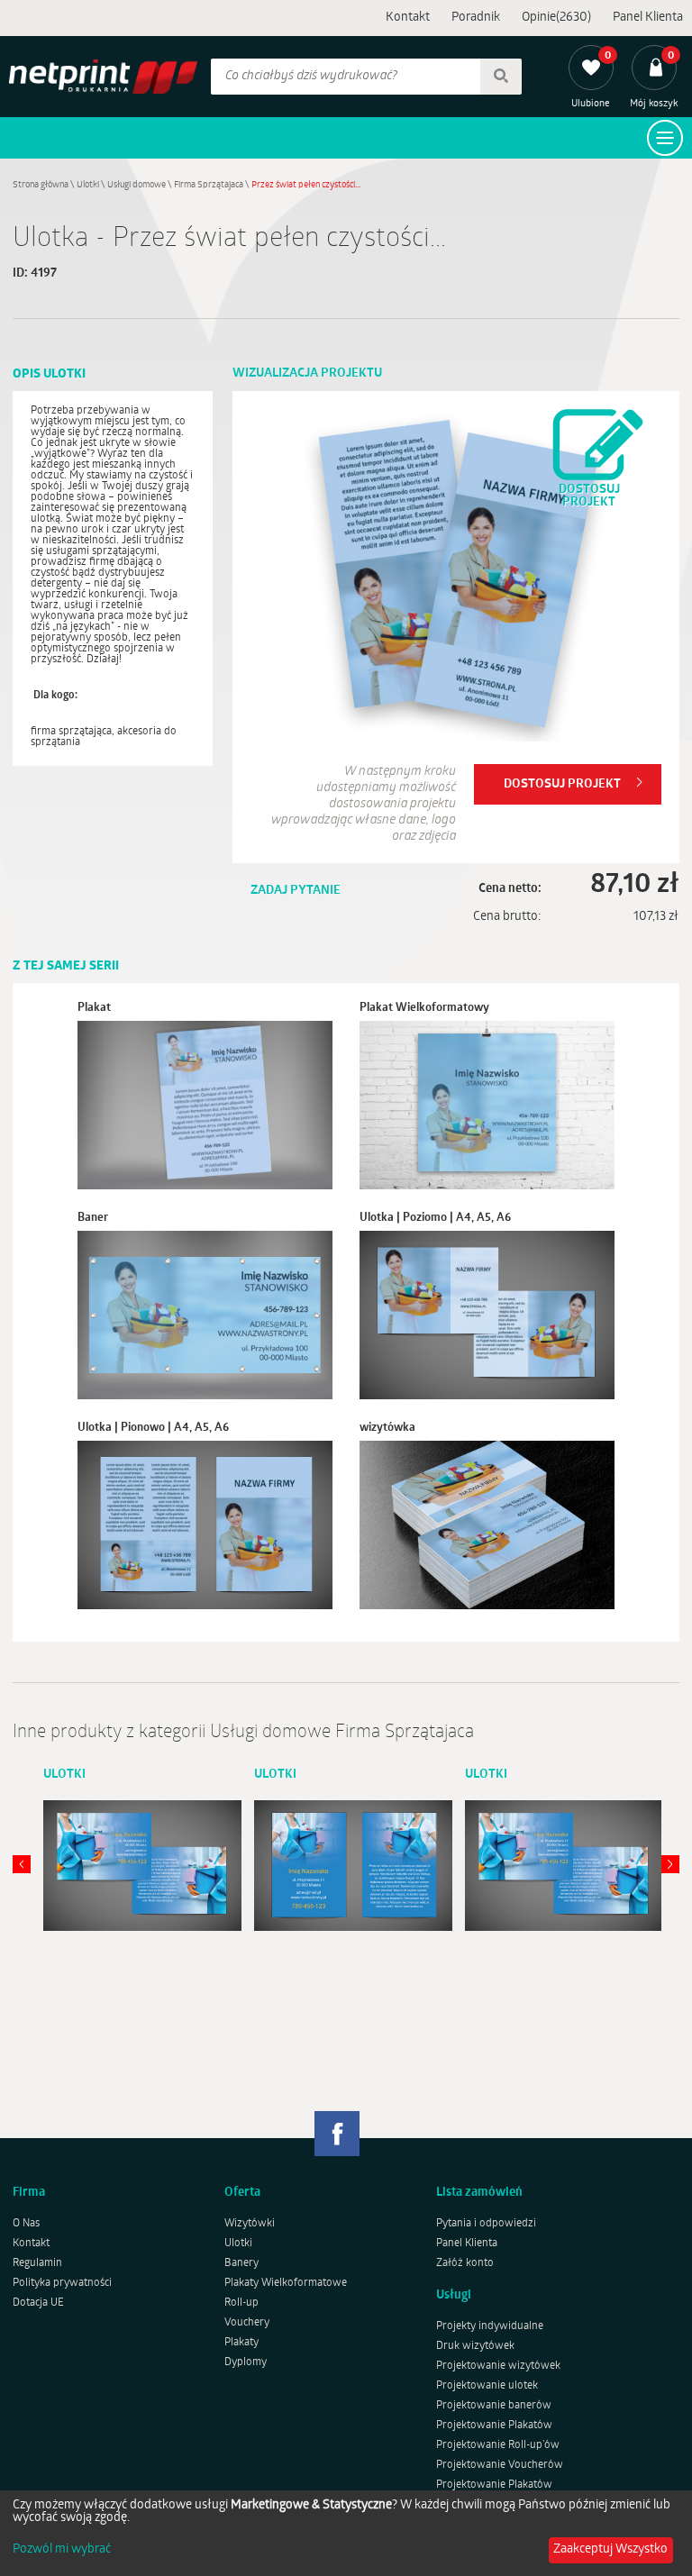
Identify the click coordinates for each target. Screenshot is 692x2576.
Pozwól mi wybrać (62, 2550)
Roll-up (241, 2303)
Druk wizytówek (475, 2346)
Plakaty (241, 2343)
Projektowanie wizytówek (498, 2366)
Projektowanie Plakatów (494, 2426)
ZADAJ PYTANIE (296, 891)
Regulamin (37, 2263)
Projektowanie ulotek (487, 2386)
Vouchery (247, 2323)
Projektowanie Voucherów (500, 2465)
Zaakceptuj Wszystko (610, 2549)
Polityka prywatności (62, 2283)
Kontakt (408, 18)
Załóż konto (465, 2263)
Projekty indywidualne (490, 2326)
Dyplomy (246, 2362)
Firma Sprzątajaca (209, 185)
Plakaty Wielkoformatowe (286, 2283)
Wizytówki (250, 2224)
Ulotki (88, 185)
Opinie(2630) (556, 18)
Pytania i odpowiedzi (486, 2224)
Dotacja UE (38, 2303)
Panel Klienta (648, 18)
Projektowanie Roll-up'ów (498, 2445)
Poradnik (476, 18)
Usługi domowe (137, 185)
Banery (241, 2263)
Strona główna (41, 185)
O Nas (26, 2224)
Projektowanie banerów (494, 2406)
